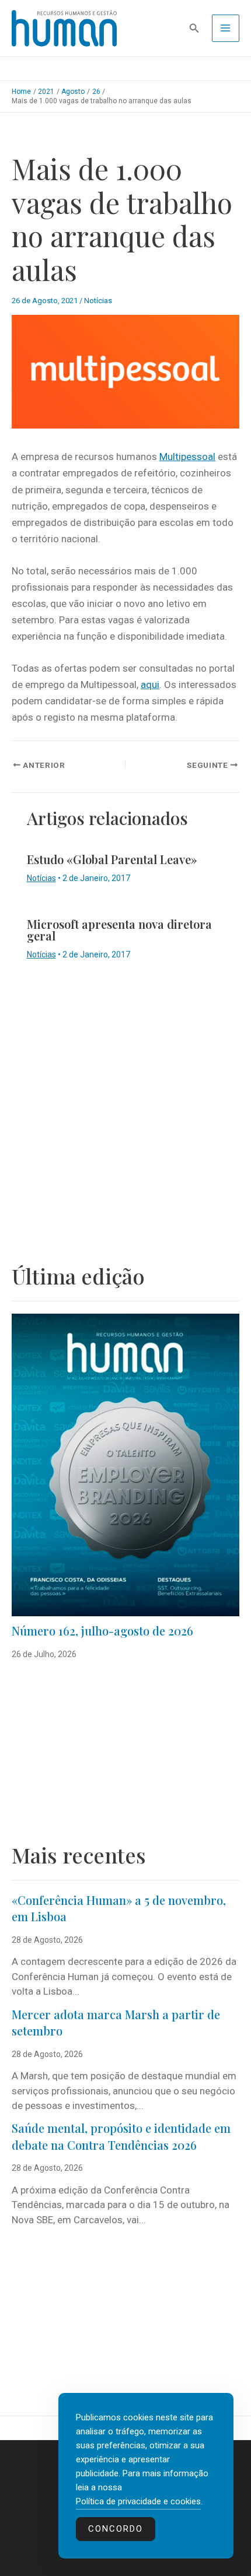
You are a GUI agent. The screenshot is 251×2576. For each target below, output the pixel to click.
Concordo (116, 2529)
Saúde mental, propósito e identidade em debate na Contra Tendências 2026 (121, 2136)
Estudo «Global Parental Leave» (112, 859)
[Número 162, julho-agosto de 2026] (125, 1465)
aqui (150, 685)
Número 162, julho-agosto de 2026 (102, 1631)
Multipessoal (187, 457)
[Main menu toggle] (226, 29)
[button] (194, 28)
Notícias (98, 301)
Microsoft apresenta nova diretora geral (119, 930)
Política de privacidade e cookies (138, 2501)
